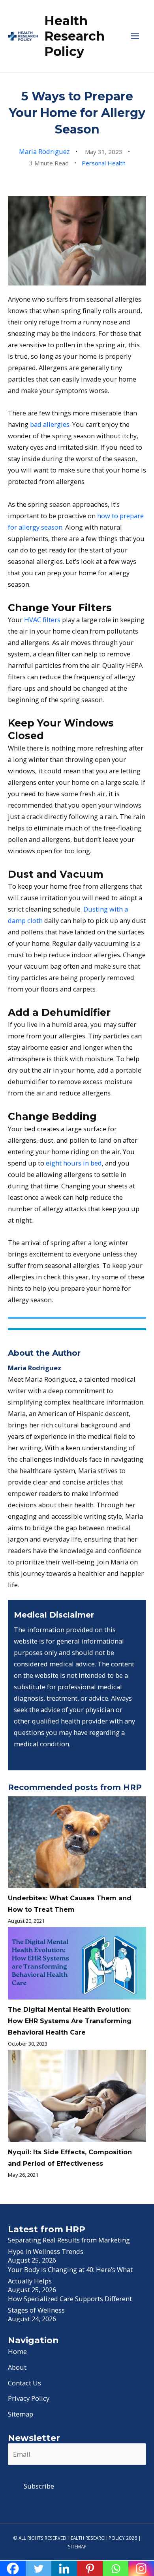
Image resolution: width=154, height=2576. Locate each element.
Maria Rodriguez (44, 151)
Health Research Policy (74, 36)
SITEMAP (77, 2546)
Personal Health (104, 163)
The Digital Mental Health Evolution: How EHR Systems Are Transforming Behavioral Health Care (70, 2021)
